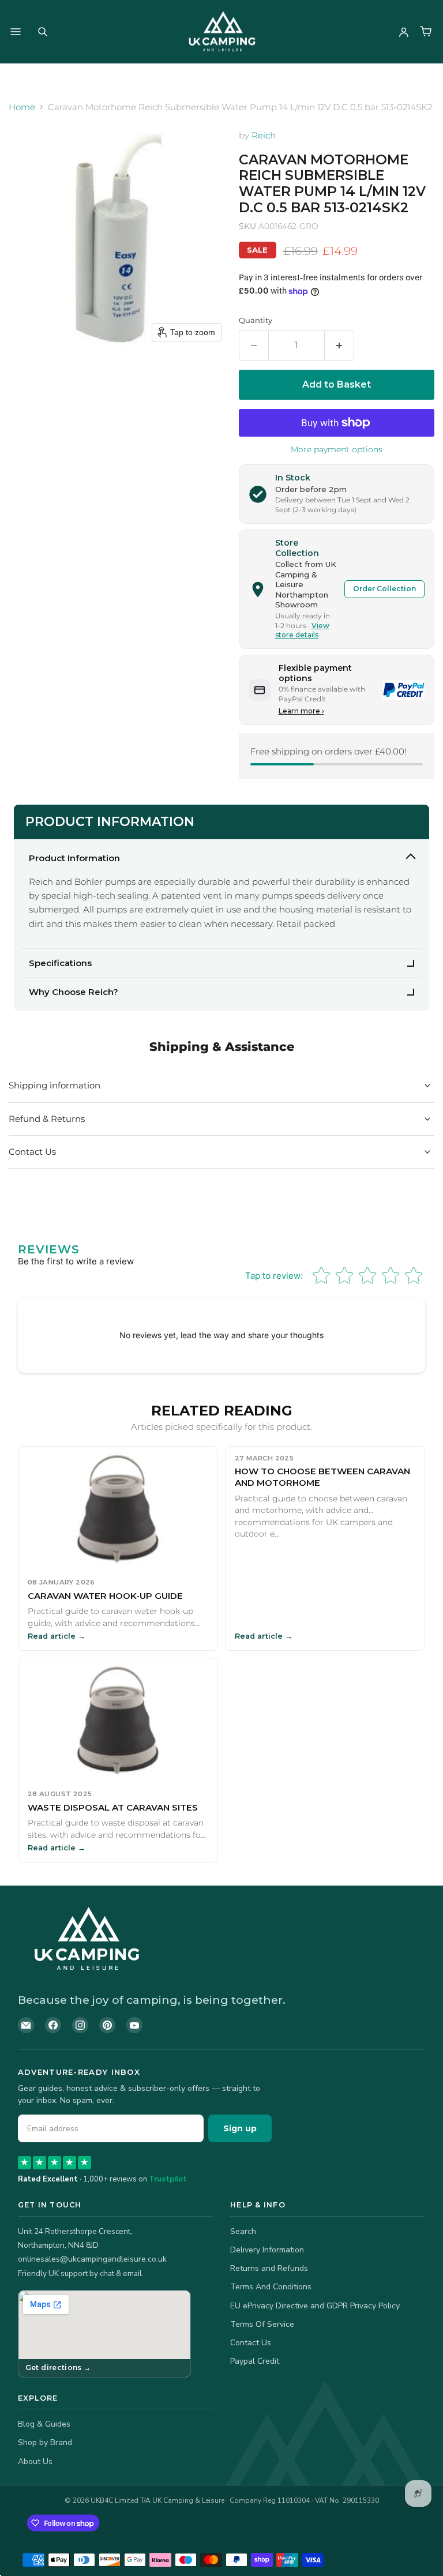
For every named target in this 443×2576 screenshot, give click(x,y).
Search (243, 2231)
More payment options (337, 449)
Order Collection (384, 589)
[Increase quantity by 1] (339, 346)
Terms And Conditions (271, 2287)
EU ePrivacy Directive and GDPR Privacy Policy (315, 2306)
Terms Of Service (262, 2324)
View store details (302, 630)
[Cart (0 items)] (426, 32)
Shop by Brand (45, 2442)
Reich (264, 135)
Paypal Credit (255, 2361)
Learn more (301, 711)
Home (22, 107)
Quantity (256, 320)
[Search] (43, 32)
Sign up (240, 2128)
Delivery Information (267, 2250)
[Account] (404, 32)
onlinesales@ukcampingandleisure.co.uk (92, 2259)
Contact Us (251, 2343)
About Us (35, 2462)
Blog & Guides (44, 2424)
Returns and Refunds (269, 2268)
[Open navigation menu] (16, 32)
